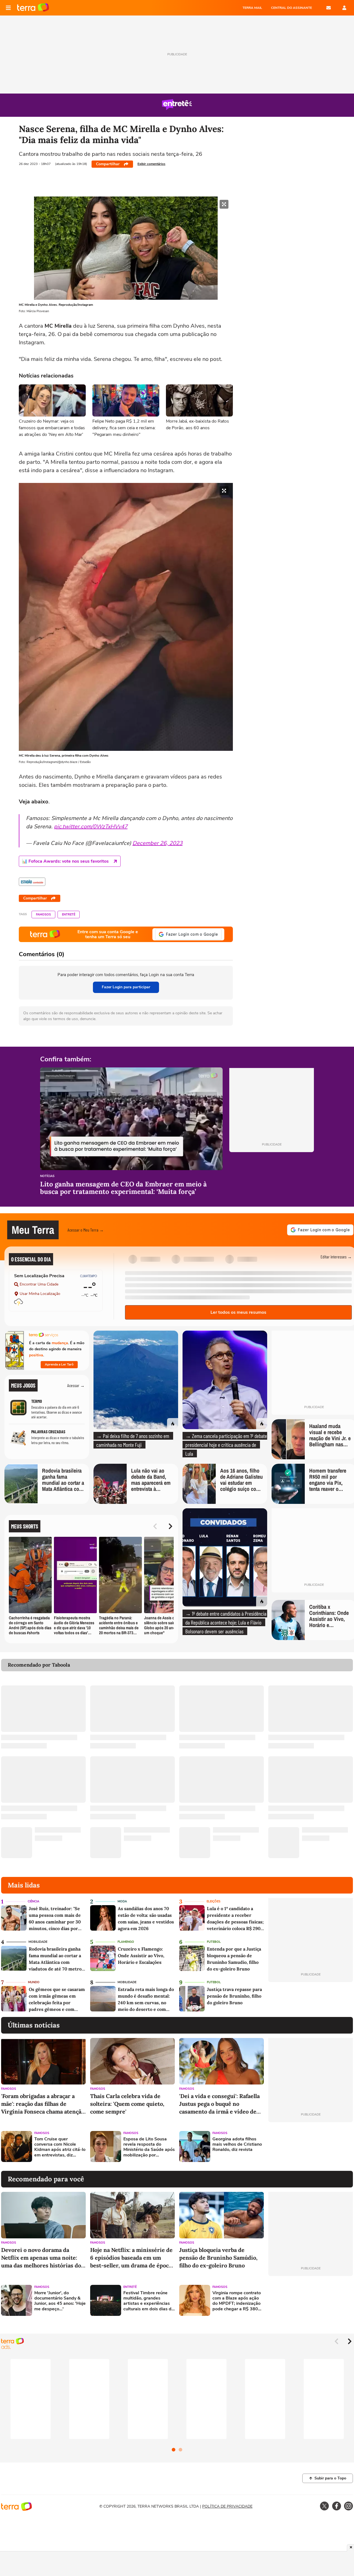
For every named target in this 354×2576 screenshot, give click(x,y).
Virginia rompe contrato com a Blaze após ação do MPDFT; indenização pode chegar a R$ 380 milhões (237, 2301)
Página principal (33, 8)
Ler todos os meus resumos (238, 1312)
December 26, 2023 (158, 843)
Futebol (214, 1942)
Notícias (47, 1176)
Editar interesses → (336, 1257)
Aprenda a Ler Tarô (59, 1364)
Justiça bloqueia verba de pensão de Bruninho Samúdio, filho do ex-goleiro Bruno (218, 2258)
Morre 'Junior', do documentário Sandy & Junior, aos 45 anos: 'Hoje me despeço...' (60, 2301)
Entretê (69, 915)
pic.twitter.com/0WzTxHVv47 (91, 827)
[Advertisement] (311, 2146)
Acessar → (76, 1385)
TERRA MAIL (252, 8)
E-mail (329, 8)
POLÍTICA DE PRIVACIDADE (227, 2506)
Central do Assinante (291, 8)
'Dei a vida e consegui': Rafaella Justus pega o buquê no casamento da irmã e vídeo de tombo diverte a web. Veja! (219, 2104)
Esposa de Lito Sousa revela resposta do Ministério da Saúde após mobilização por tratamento (149, 2147)
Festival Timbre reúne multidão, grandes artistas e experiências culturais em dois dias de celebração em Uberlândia (149, 2301)
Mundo (34, 1982)
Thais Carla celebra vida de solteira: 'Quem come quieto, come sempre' (127, 2104)
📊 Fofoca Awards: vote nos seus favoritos (65, 861)
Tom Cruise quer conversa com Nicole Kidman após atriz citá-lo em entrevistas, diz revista (60, 2147)
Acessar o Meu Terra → (86, 1230)
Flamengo (126, 1942)
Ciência (33, 1901)
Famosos (43, 915)
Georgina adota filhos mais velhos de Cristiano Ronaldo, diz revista (237, 2145)
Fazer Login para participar (126, 987)
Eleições (214, 1901)
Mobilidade (38, 1942)
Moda (122, 1901)
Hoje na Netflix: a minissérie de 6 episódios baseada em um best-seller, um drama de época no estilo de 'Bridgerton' (131, 2258)
